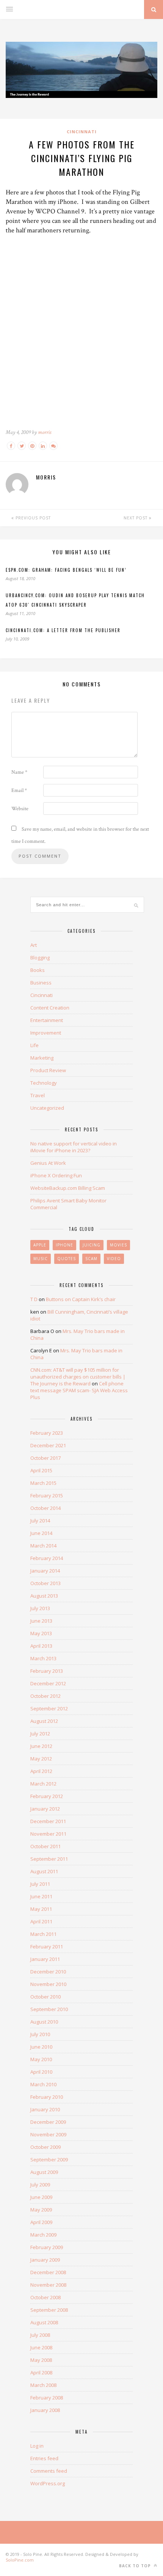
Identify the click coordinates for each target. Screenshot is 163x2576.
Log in (37, 2446)
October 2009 (45, 2147)
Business (41, 983)
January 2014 (45, 1571)
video (114, 1259)
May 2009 (41, 2210)
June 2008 (41, 2347)
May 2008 (41, 2360)
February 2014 (47, 1558)
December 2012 (48, 1683)
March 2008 (43, 2385)
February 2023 (47, 1433)
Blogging (40, 958)
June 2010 (41, 2047)
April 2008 (41, 2373)
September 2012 (49, 1708)
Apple (40, 1245)
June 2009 (41, 2197)
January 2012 (45, 1809)
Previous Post (32, 518)
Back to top (136, 2566)
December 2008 (48, 2272)
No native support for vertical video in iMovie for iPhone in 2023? (74, 1147)
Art (34, 945)
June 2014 (41, 1533)
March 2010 (43, 2084)
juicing (92, 1245)
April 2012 (41, 1771)
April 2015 (41, 1470)
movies (118, 1245)
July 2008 (40, 2335)
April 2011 (41, 1921)
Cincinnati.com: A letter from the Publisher (63, 630)
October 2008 (45, 2297)
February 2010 (47, 2097)
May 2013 (41, 1633)
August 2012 (44, 1721)
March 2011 (43, 1934)
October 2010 (45, 1997)
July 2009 (40, 2185)
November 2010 (48, 1984)
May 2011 (41, 1909)
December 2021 (48, 1445)
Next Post (136, 518)
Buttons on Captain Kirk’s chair (81, 1299)
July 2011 (40, 1884)
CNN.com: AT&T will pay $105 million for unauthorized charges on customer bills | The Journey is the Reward (78, 1377)
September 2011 (49, 1859)
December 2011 (48, 1821)
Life (34, 1045)
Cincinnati (82, 132)
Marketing (42, 1058)
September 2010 (49, 2009)
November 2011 (48, 1834)
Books (38, 970)
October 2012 (45, 1696)
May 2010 (41, 2059)
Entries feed (44, 2458)
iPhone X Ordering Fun (56, 1175)
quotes (67, 1259)
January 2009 (45, 2260)
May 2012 (41, 1759)
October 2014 (45, 1508)
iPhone (64, 1245)
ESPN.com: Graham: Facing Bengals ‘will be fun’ (66, 570)
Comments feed (49, 2471)
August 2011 (44, 1871)
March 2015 (43, 1483)
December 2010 (48, 1972)
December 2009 (48, 2122)
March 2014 (43, 1546)
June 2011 (41, 1896)
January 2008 (45, 2410)
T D (34, 1299)
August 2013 (44, 1596)
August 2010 (44, 2022)
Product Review (48, 1070)
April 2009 (41, 2222)
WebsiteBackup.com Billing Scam (68, 1188)
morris (45, 432)
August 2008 (44, 2322)
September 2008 (49, 2310)
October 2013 (45, 1583)
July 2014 (40, 1521)
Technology (44, 1083)
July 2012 (40, 1734)
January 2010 (45, 2109)
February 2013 (47, 1671)
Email (19, 790)
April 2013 (41, 1646)
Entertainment (47, 1020)
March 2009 (43, 2235)
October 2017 (45, 1458)
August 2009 (44, 2172)
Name (19, 772)
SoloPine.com (20, 2560)
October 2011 (45, 1846)
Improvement (46, 1033)
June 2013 (41, 1621)
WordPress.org (48, 2483)
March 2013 (43, 1658)
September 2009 (49, 2160)
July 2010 (40, 2034)
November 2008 (48, 2285)
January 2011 (45, 1959)
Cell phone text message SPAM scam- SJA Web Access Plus (79, 1390)
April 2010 (41, 2072)
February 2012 (47, 1796)
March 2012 (43, 1784)
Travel (38, 1095)
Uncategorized (47, 1108)
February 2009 (47, 2247)
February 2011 (47, 1947)
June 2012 (41, 1746)
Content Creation (50, 1008)
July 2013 (40, 1608)
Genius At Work (48, 1163)
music (41, 1259)
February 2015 (47, 1495)
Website (20, 809)
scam (91, 1259)
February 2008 (47, 2398)
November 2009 (48, 2134)
